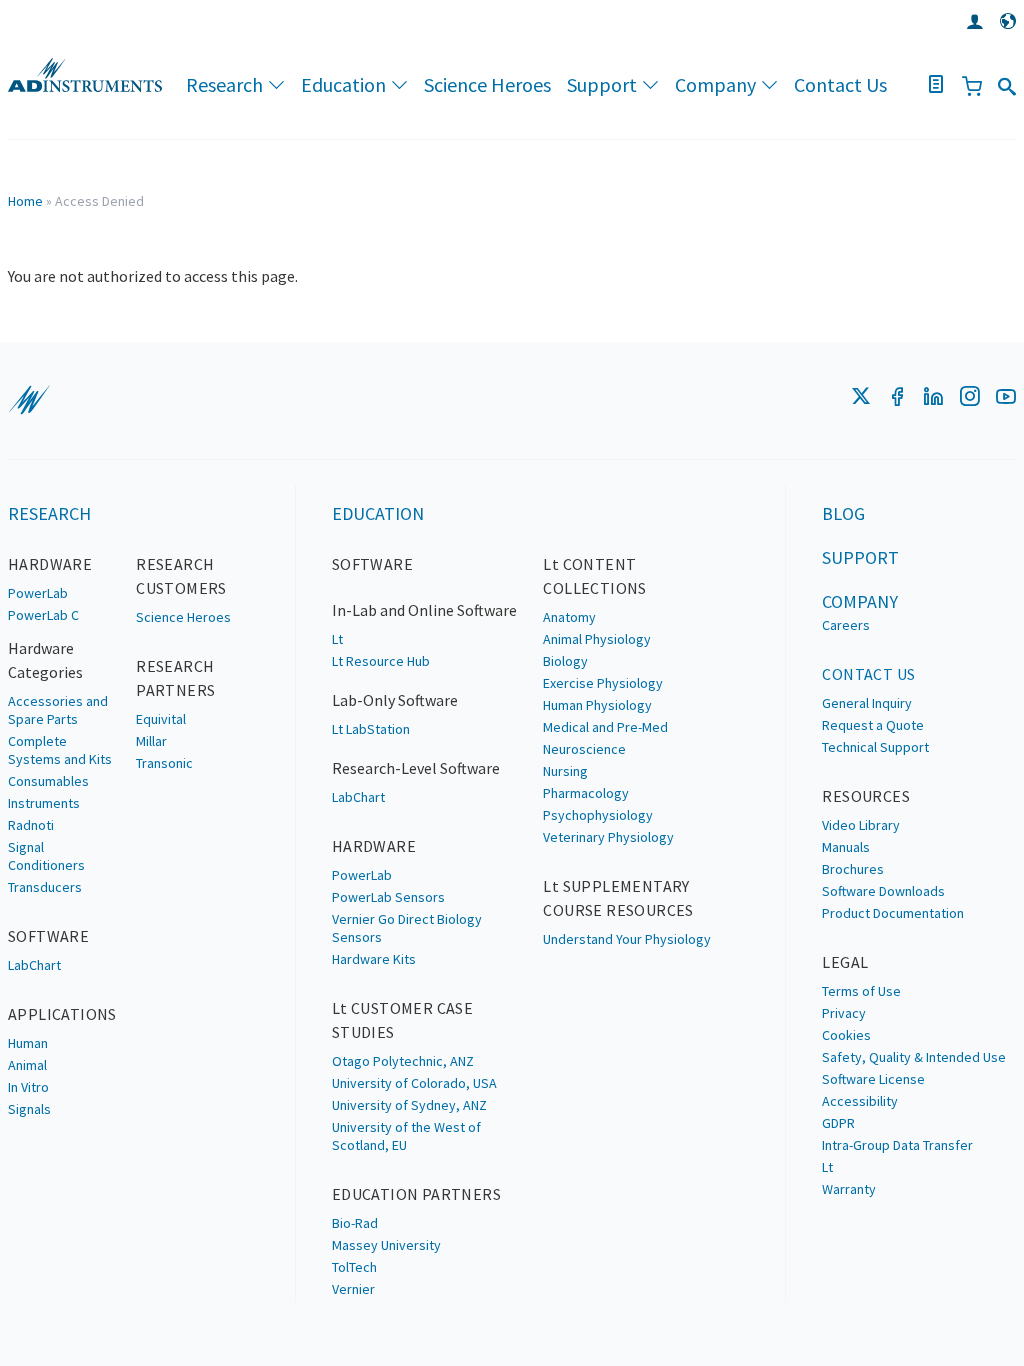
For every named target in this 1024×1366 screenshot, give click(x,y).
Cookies (846, 1035)
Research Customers (181, 576)
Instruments (44, 803)
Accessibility (860, 1101)
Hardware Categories (45, 660)
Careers (846, 625)
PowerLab (38, 593)
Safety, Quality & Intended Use (914, 1057)
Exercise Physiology (603, 683)
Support (602, 84)
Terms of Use (861, 991)
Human (28, 1043)
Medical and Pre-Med (605, 727)
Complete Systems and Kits (60, 750)
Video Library (861, 825)
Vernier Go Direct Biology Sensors (407, 928)
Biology (565, 661)
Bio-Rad (355, 1223)
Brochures (853, 869)
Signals (29, 1109)
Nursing (565, 771)
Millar (151, 741)
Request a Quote (873, 725)
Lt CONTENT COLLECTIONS (594, 576)
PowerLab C (43, 615)
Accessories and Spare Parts (58, 710)
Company (715, 84)
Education (343, 84)
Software (48, 936)
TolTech (354, 1267)
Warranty (849, 1189)
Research (224, 84)
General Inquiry (867, 703)
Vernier (353, 1289)
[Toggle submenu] (275, 85)
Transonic (164, 763)
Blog (843, 513)
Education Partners (416, 1194)
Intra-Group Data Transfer (897, 1145)
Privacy (844, 1013)
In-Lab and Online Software (424, 610)
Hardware (50, 564)
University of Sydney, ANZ (409, 1105)
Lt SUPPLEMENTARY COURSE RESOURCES (618, 898)
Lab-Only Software (395, 700)
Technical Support (875, 747)
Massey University (386, 1245)
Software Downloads (883, 891)
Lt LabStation (371, 729)
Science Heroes (487, 84)
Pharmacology (586, 793)
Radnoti (31, 825)
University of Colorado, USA (414, 1083)
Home (25, 201)
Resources (866, 796)
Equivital (161, 719)
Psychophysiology (598, 815)
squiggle (29, 400)
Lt (337, 639)
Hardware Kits (374, 959)
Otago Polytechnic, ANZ (403, 1061)
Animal (27, 1065)
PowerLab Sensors (388, 897)
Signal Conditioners (46, 856)
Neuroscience (584, 749)
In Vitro (28, 1087)
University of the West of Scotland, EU (406, 1136)
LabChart (34, 965)
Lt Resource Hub (381, 661)
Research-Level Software (416, 768)
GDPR (838, 1123)
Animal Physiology (597, 639)
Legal (845, 962)
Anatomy (569, 617)
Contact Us (840, 84)
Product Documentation (893, 913)
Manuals (846, 847)
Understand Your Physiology (627, 939)
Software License (873, 1079)
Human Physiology (597, 705)
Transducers (45, 887)
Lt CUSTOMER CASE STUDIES (402, 1020)
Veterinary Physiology (608, 837)
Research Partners (175, 678)
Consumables (48, 781)
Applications (62, 1014)
